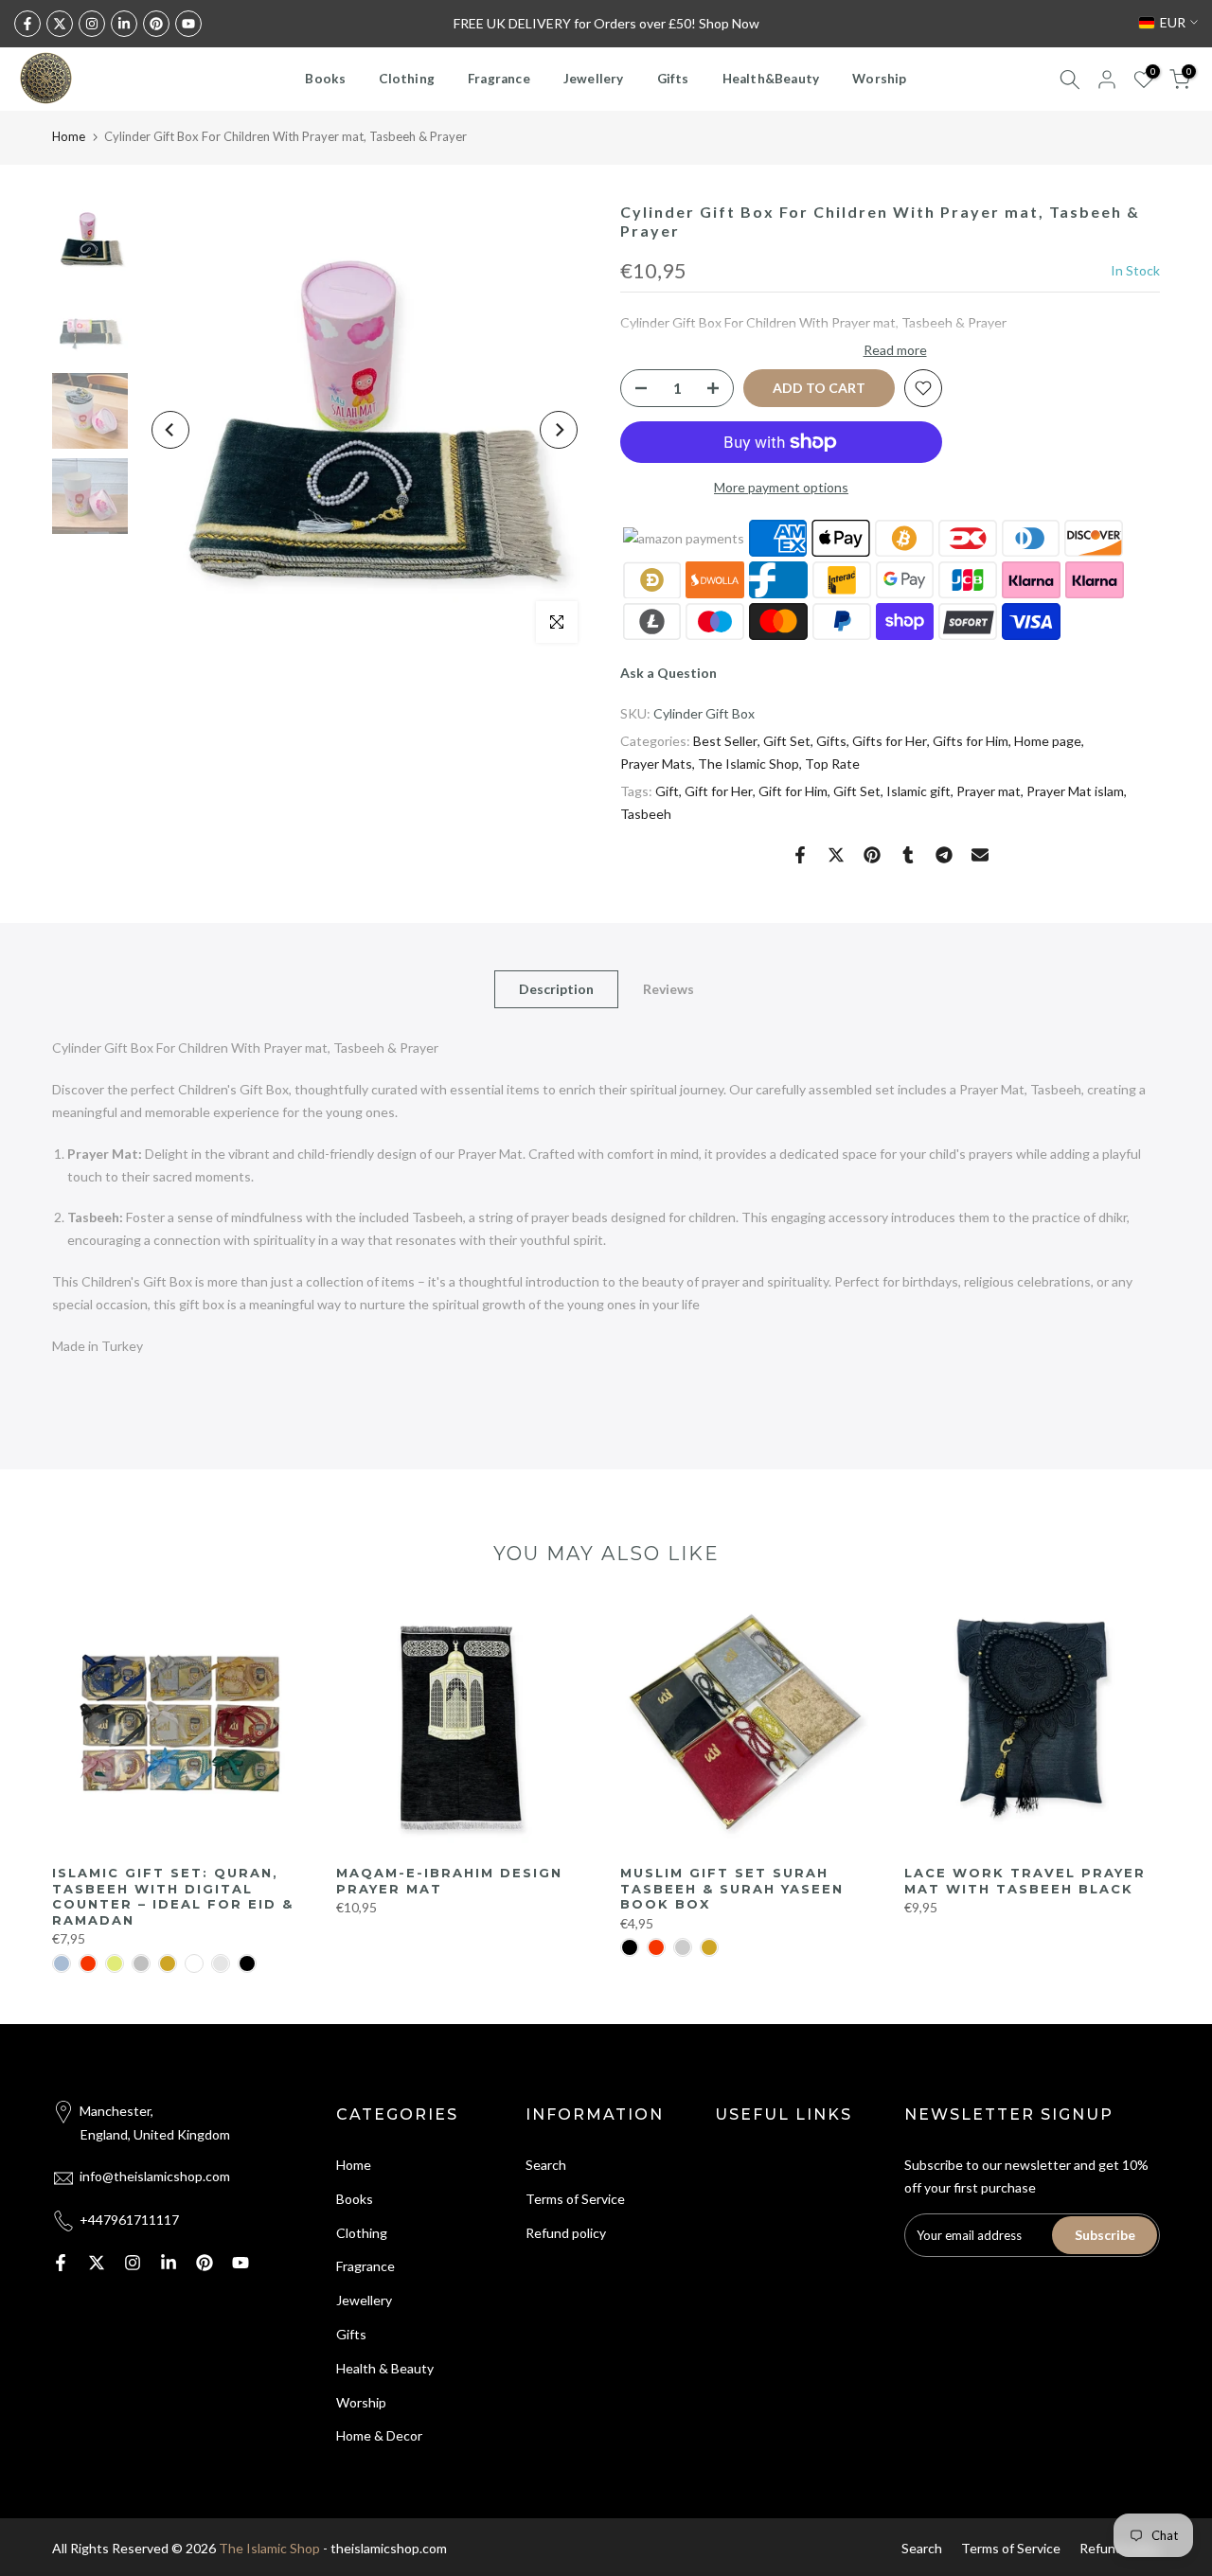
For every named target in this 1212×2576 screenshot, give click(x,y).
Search (546, 2165)
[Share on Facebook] (800, 855)
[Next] (559, 430)
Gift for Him (793, 791)
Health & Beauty (385, 2368)
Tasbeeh (646, 814)
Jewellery (594, 79)
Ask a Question (668, 673)
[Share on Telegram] (944, 855)
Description (556, 989)
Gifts (673, 79)
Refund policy (566, 2233)
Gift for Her (719, 791)
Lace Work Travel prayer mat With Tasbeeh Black (1025, 1881)
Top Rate (832, 764)
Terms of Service (575, 2199)
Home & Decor (379, 2435)
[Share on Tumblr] (908, 855)
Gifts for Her (890, 741)
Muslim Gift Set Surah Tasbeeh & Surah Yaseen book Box (732, 1888)
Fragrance (499, 79)
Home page (1048, 741)
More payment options (781, 487)
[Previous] (170, 430)
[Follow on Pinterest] (156, 24)
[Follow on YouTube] (188, 24)
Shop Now (728, 23)
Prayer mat (989, 791)
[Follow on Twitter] (60, 24)
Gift (667, 791)
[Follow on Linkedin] (124, 24)
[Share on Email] (980, 855)
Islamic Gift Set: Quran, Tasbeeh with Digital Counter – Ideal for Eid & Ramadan (173, 1896)
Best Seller (725, 741)
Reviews (668, 989)
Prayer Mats (656, 764)
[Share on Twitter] (836, 855)
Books (325, 79)
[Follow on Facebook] (27, 24)
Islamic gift (918, 791)
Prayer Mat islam (1075, 791)
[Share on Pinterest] (872, 855)
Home (69, 136)
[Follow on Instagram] (92, 24)
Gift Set (787, 741)
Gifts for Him (971, 741)
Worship (879, 79)
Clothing (407, 79)
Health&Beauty (771, 79)
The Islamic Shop (749, 764)
